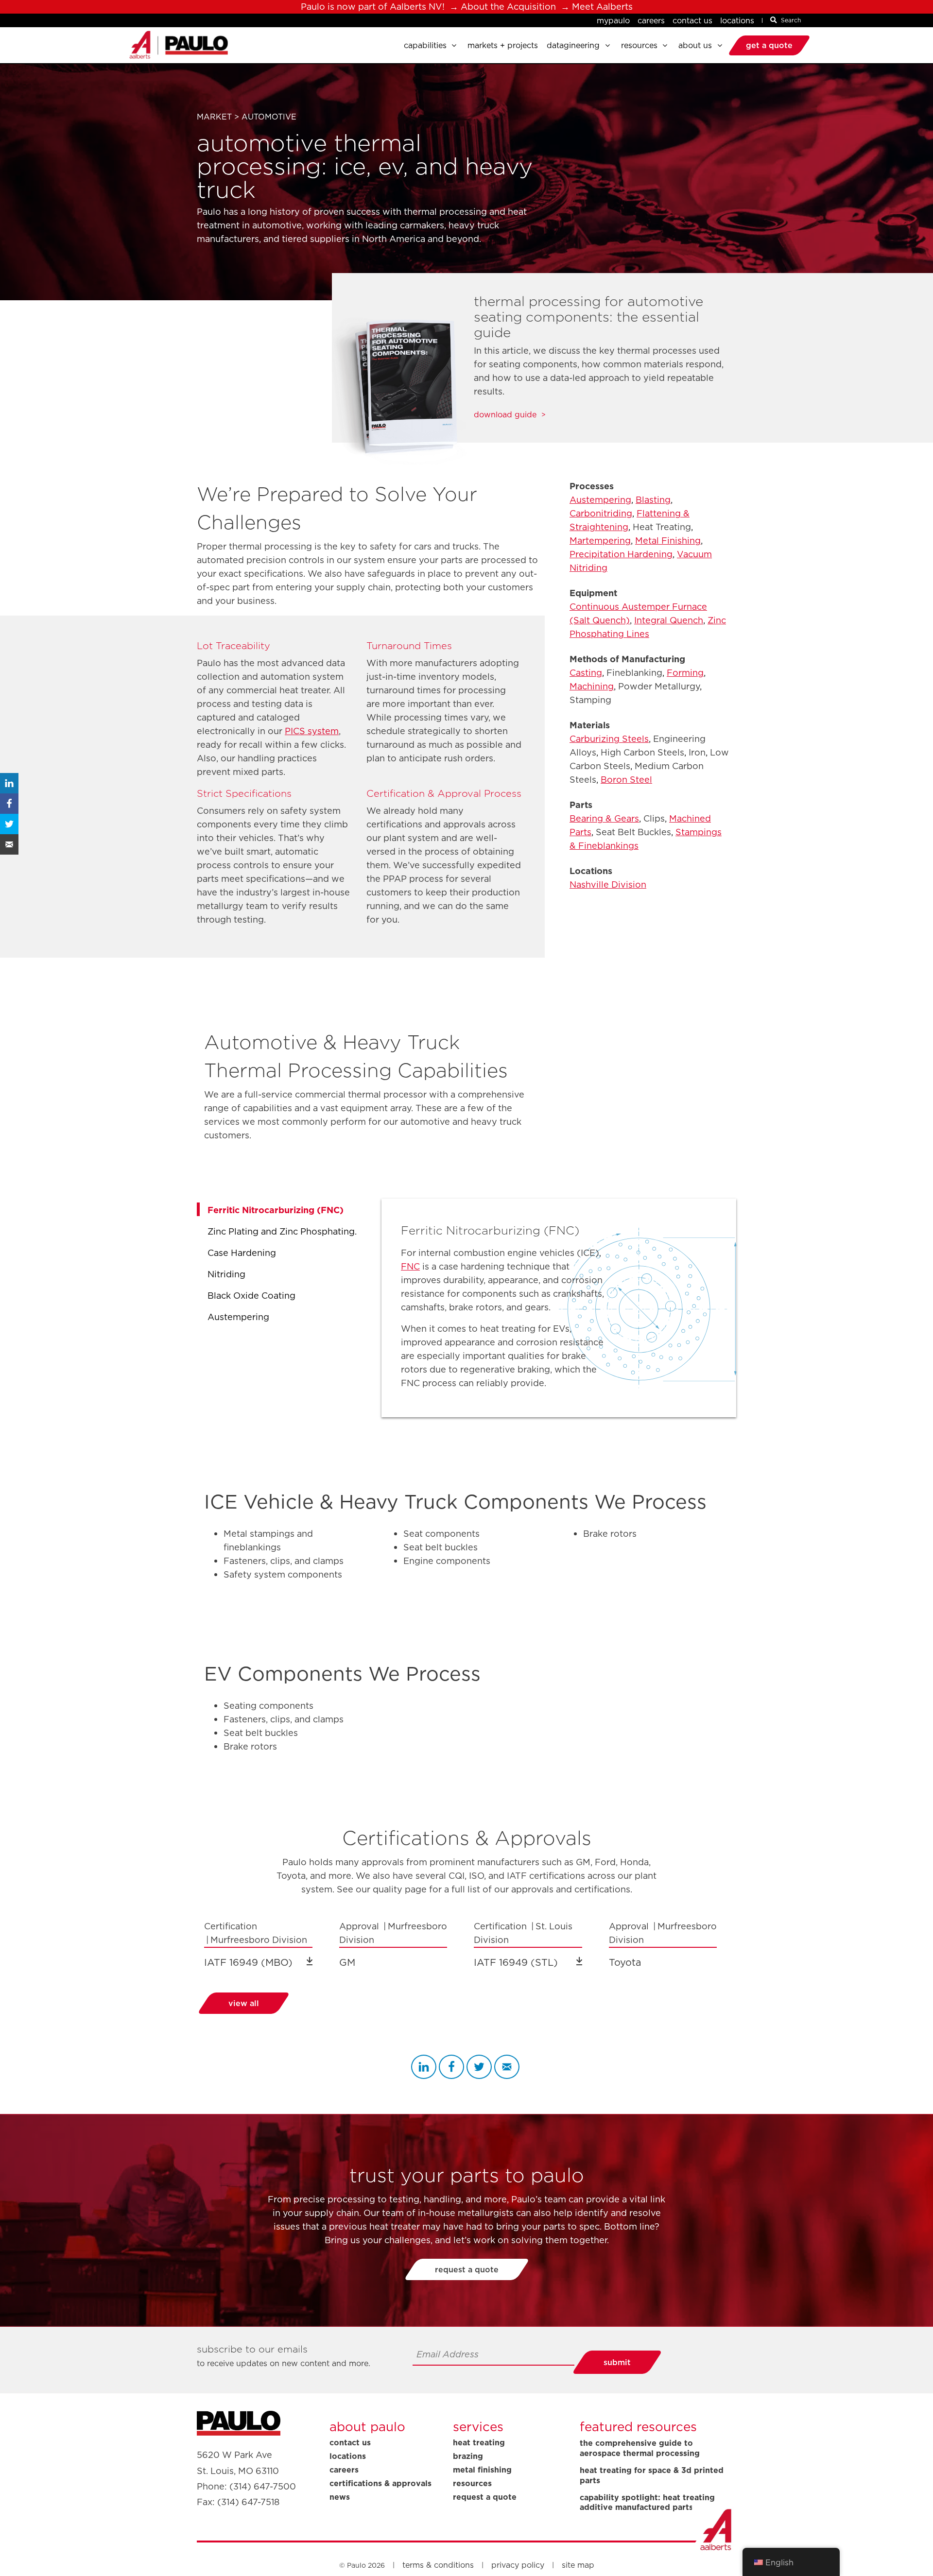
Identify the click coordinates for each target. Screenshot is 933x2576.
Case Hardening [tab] (242, 1253)
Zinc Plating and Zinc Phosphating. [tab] (282, 1231)
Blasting (653, 500)
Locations (737, 20)
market (214, 117)
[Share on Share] (424, 2067)
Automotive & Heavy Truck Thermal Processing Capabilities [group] (356, 1056)
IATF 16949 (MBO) (248, 1962)
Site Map (578, 2565)
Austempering (600, 500)
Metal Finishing (668, 541)
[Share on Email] (507, 2067)
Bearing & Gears (604, 818)
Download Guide (505, 415)
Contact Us (692, 20)
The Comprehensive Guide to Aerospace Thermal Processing (640, 2448)
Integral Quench (669, 620)
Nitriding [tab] (226, 1274)
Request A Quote (485, 2497)
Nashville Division (608, 884)
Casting (586, 673)
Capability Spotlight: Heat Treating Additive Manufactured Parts (647, 2503)
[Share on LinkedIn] (9, 783)
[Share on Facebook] (9, 804)
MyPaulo (613, 20)
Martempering (600, 541)
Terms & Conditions (438, 2565)
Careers (651, 20)
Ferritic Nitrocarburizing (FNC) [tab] (276, 1210)
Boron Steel (626, 780)
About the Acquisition (508, 7)
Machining (592, 686)
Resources (472, 2483)
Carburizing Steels (609, 739)
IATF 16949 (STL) (516, 1962)
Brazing (468, 2456)
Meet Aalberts (602, 7)
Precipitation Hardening (621, 554)
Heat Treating (479, 2442)
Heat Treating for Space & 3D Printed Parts (652, 2475)
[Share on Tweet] (479, 2067)
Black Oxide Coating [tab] (251, 1296)
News (340, 2497)
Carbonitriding (601, 513)
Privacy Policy (518, 2565)
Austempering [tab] (238, 1317)
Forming (685, 673)
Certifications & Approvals (380, 2483)
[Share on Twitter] (9, 824)
